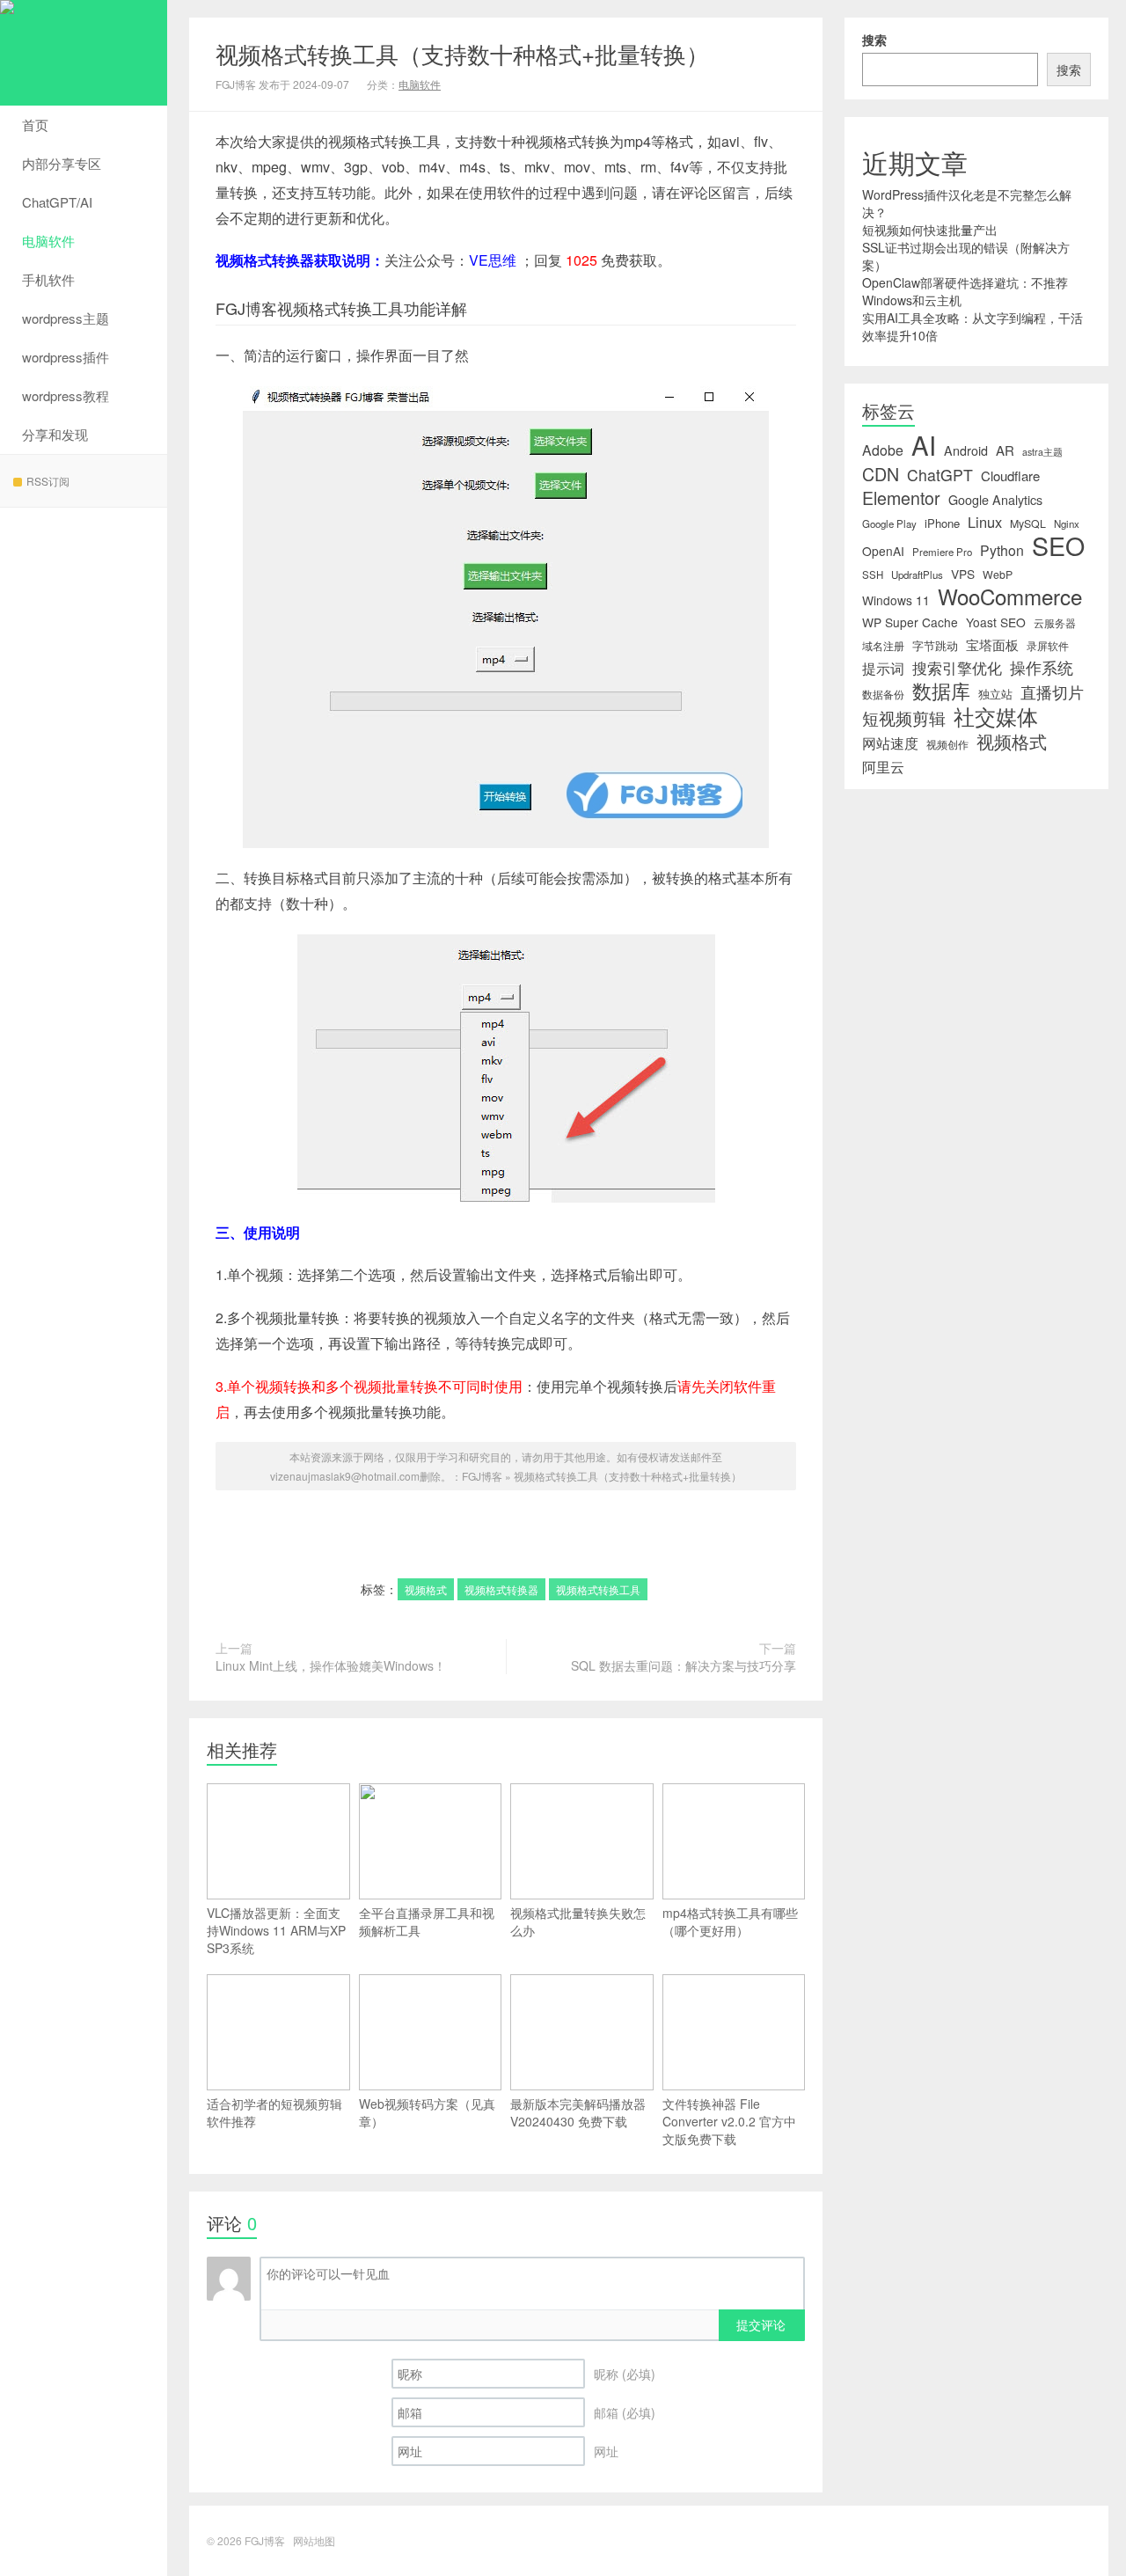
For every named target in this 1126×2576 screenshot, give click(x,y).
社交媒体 (996, 716)
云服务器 (1055, 623)
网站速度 (890, 743)
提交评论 (761, 2324)
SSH (873, 574)
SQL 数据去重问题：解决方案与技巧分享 (684, 1665)
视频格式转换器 (501, 1589)
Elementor (901, 498)
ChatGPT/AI (57, 202)
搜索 (874, 40)
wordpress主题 (66, 318)
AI (924, 444)
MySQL (1028, 523)
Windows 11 (896, 600)
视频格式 (426, 1589)
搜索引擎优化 (957, 668)
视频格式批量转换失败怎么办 (578, 1921)
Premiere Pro (942, 552)
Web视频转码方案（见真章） (427, 2112)
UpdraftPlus (917, 574)
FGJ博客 (84, 53)
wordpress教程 (66, 395)
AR (1005, 450)
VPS (963, 574)
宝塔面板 (992, 645)
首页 (35, 124)
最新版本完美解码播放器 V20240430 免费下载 (578, 2112)
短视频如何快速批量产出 (930, 230)
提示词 (883, 668)
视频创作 (947, 744)
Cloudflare (1010, 476)
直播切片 (1052, 692)
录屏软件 (1048, 646)
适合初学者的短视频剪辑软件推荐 (274, 2112)
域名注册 (883, 646)
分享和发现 (55, 434)
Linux (985, 522)
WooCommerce (1010, 596)
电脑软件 (48, 241)
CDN (881, 474)
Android (966, 450)
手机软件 (48, 279)
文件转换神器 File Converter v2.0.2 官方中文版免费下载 (729, 2121)
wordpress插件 (66, 357)
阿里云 (883, 766)
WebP (998, 574)
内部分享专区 (62, 163)
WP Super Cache (910, 622)
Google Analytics (995, 500)
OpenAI (883, 551)
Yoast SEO (996, 622)
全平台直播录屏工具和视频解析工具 (427, 1921)
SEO (1058, 545)
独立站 (995, 694)
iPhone (942, 523)
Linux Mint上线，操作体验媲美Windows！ (331, 1665)
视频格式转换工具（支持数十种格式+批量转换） (462, 53)
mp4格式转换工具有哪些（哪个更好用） (730, 1921)
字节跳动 (935, 645)
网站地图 (314, 2540)
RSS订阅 (48, 481)
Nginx (1067, 523)
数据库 (941, 691)
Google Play (889, 523)
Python (1002, 551)
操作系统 (1042, 668)
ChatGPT (940, 475)
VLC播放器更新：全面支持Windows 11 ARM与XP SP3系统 (276, 1930)
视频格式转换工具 (598, 1589)
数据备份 (883, 694)
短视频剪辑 (904, 718)
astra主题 (1042, 452)
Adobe (883, 450)
